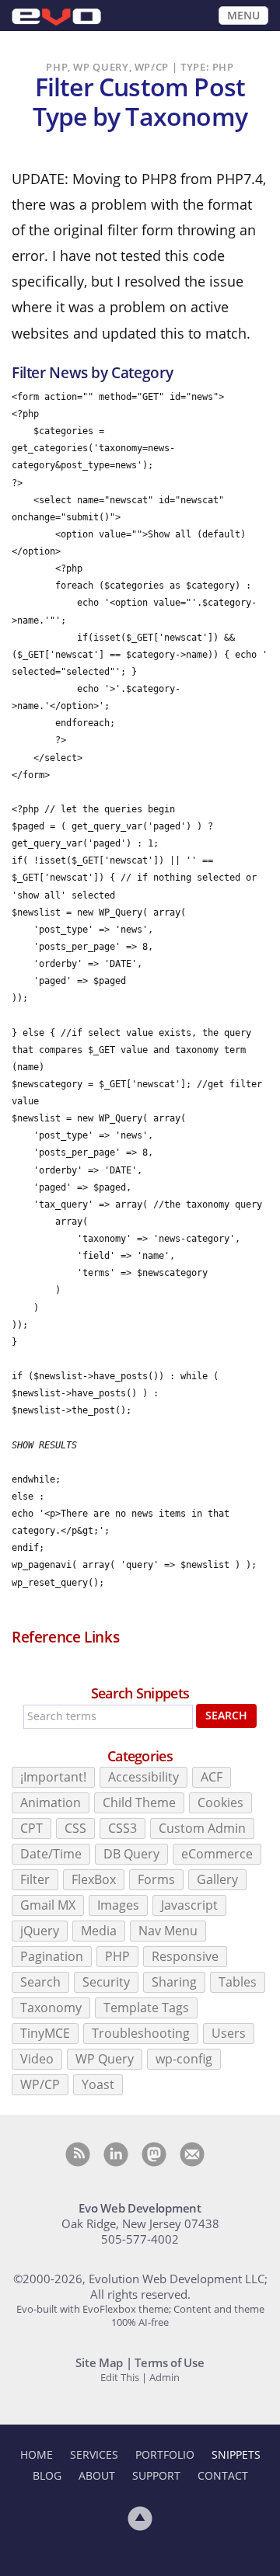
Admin (164, 2377)
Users (229, 2033)
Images (118, 1905)
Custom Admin (202, 1828)
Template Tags (146, 2008)
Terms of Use (169, 2362)
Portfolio (165, 2454)
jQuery (40, 1931)
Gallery (217, 1879)
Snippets (236, 2454)
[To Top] (140, 2519)
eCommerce (217, 1854)
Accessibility (143, 1777)
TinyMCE (45, 2033)
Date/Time (51, 1854)
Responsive (185, 1956)
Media (99, 1931)
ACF (212, 1777)
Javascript (189, 1905)
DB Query (131, 1854)
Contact (223, 2475)
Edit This (120, 2377)
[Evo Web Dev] (56, 17)
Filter (35, 1879)
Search (226, 1715)
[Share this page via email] (192, 2154)
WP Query (105, 2059)
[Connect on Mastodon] (154, 2154)
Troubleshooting (141, 2033)
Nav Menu (168, 1931)
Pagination (52, 1956)
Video (37, 2059)
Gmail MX (48, 1905)
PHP (117, 1956)
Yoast (98, 2084)
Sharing (174, 1982)
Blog (47, 2475)
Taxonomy (51, 2008)
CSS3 (122, 1828)
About (97, 2475)
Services (94, 2454)
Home (37, 2454)
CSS (75, 1828)
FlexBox (94, 1879)
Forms (156, 1879)
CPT (31, 1828)
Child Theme (139, 1803)
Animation (51, 1803)
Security (106, 1982)
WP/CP (40, 2084)
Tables (238, 1982)
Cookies (220, 1803)
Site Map (99, 2362)
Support (156, 2475)
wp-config (184, 2059)
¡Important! (53, 1777)
